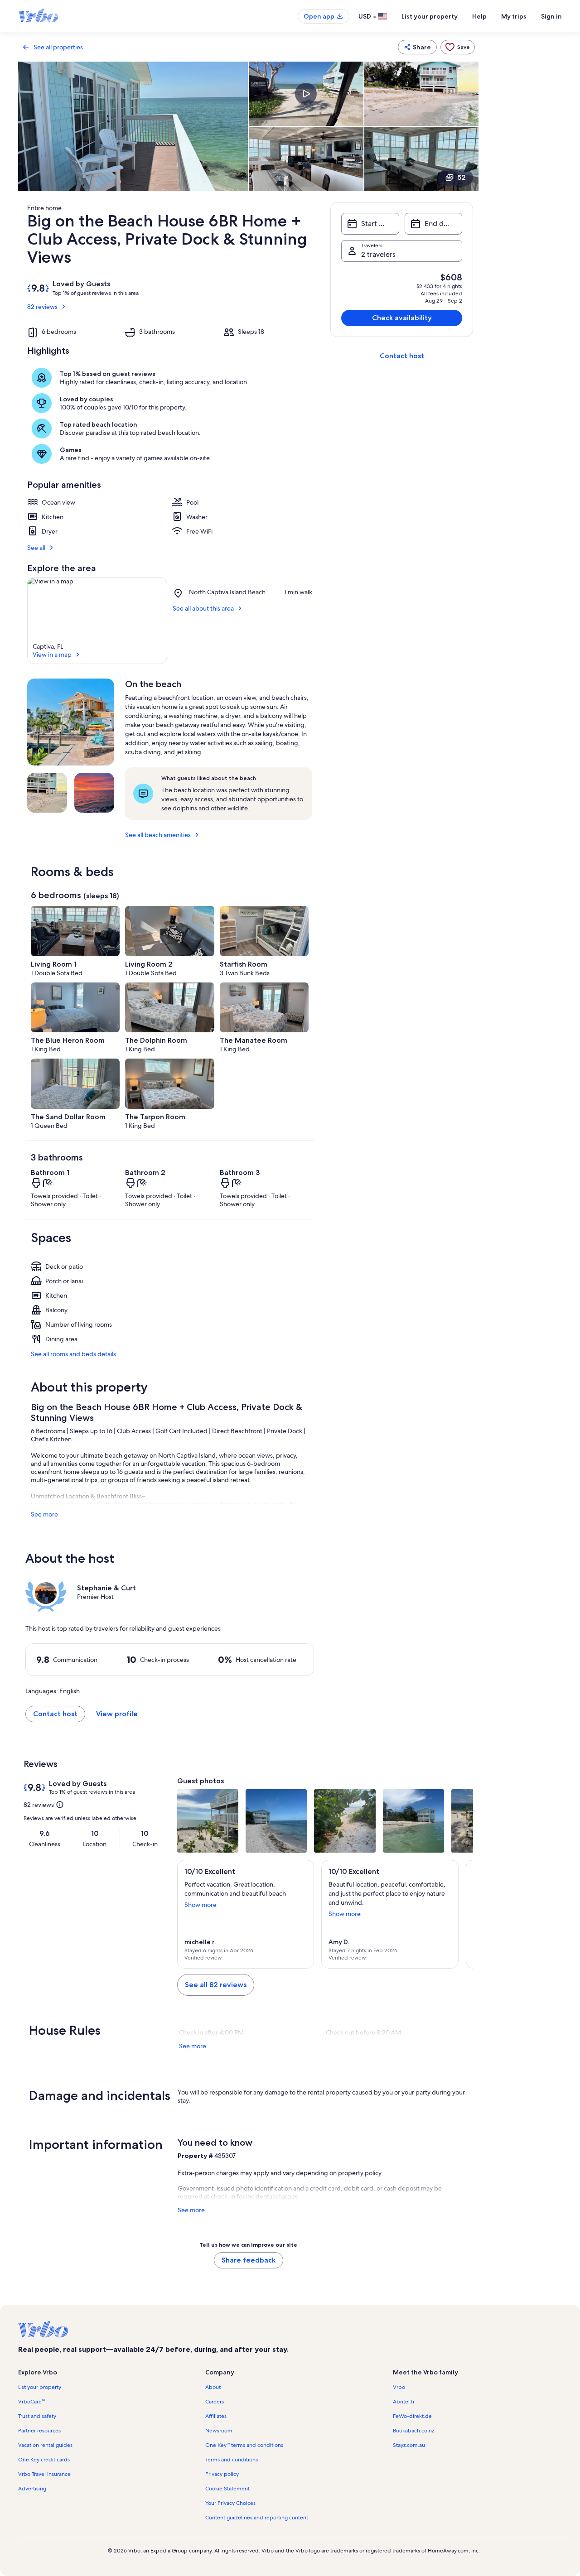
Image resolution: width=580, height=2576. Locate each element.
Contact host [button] (55, 1714)
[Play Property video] (306, 94)
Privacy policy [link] (222, 2474)
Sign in (551, 16)
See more (44, 1514)
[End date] (433, 224)
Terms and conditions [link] (232, 2460)
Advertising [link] (32, 2489)
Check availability (402, 318)
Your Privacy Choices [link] (230, 2503)
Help (479, 16)
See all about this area (203, 608)
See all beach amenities (158, 835)
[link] (458, 47)
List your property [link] (40, 2387)
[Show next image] (462, 1821)
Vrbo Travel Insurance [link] (44, 2474)
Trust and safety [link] (37, 2416)
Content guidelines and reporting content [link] (257, 2518)
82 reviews (42, 307)
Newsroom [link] (219, 2431)
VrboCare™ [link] (31, 2402)
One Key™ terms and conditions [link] (244, 2445)
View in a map (52, 655)
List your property (430, 16)
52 (462, 177)
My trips (514, 16)
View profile (117, 1714)
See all (36, 548)
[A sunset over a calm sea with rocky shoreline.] (94, 793)
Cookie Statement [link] (227, 2489)
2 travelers (378, 254)
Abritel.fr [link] (404, 2402)
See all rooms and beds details (73, 1354)
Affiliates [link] (216, 2416)
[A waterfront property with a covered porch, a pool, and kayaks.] (71, 722)
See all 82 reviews (216, 1985)
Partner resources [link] (39, 2431)
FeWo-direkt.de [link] (412, 2416)
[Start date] (370, 224)
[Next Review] (462, 1914)
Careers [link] (215, 2402)
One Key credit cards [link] (44, 2460)
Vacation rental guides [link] (45, 2445)
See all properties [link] (58, 47)
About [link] (213, 2387)
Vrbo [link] (399, 2387)
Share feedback (249, 2260)
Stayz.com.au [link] (409, 2445)
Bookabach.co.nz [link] (413, 2431)
